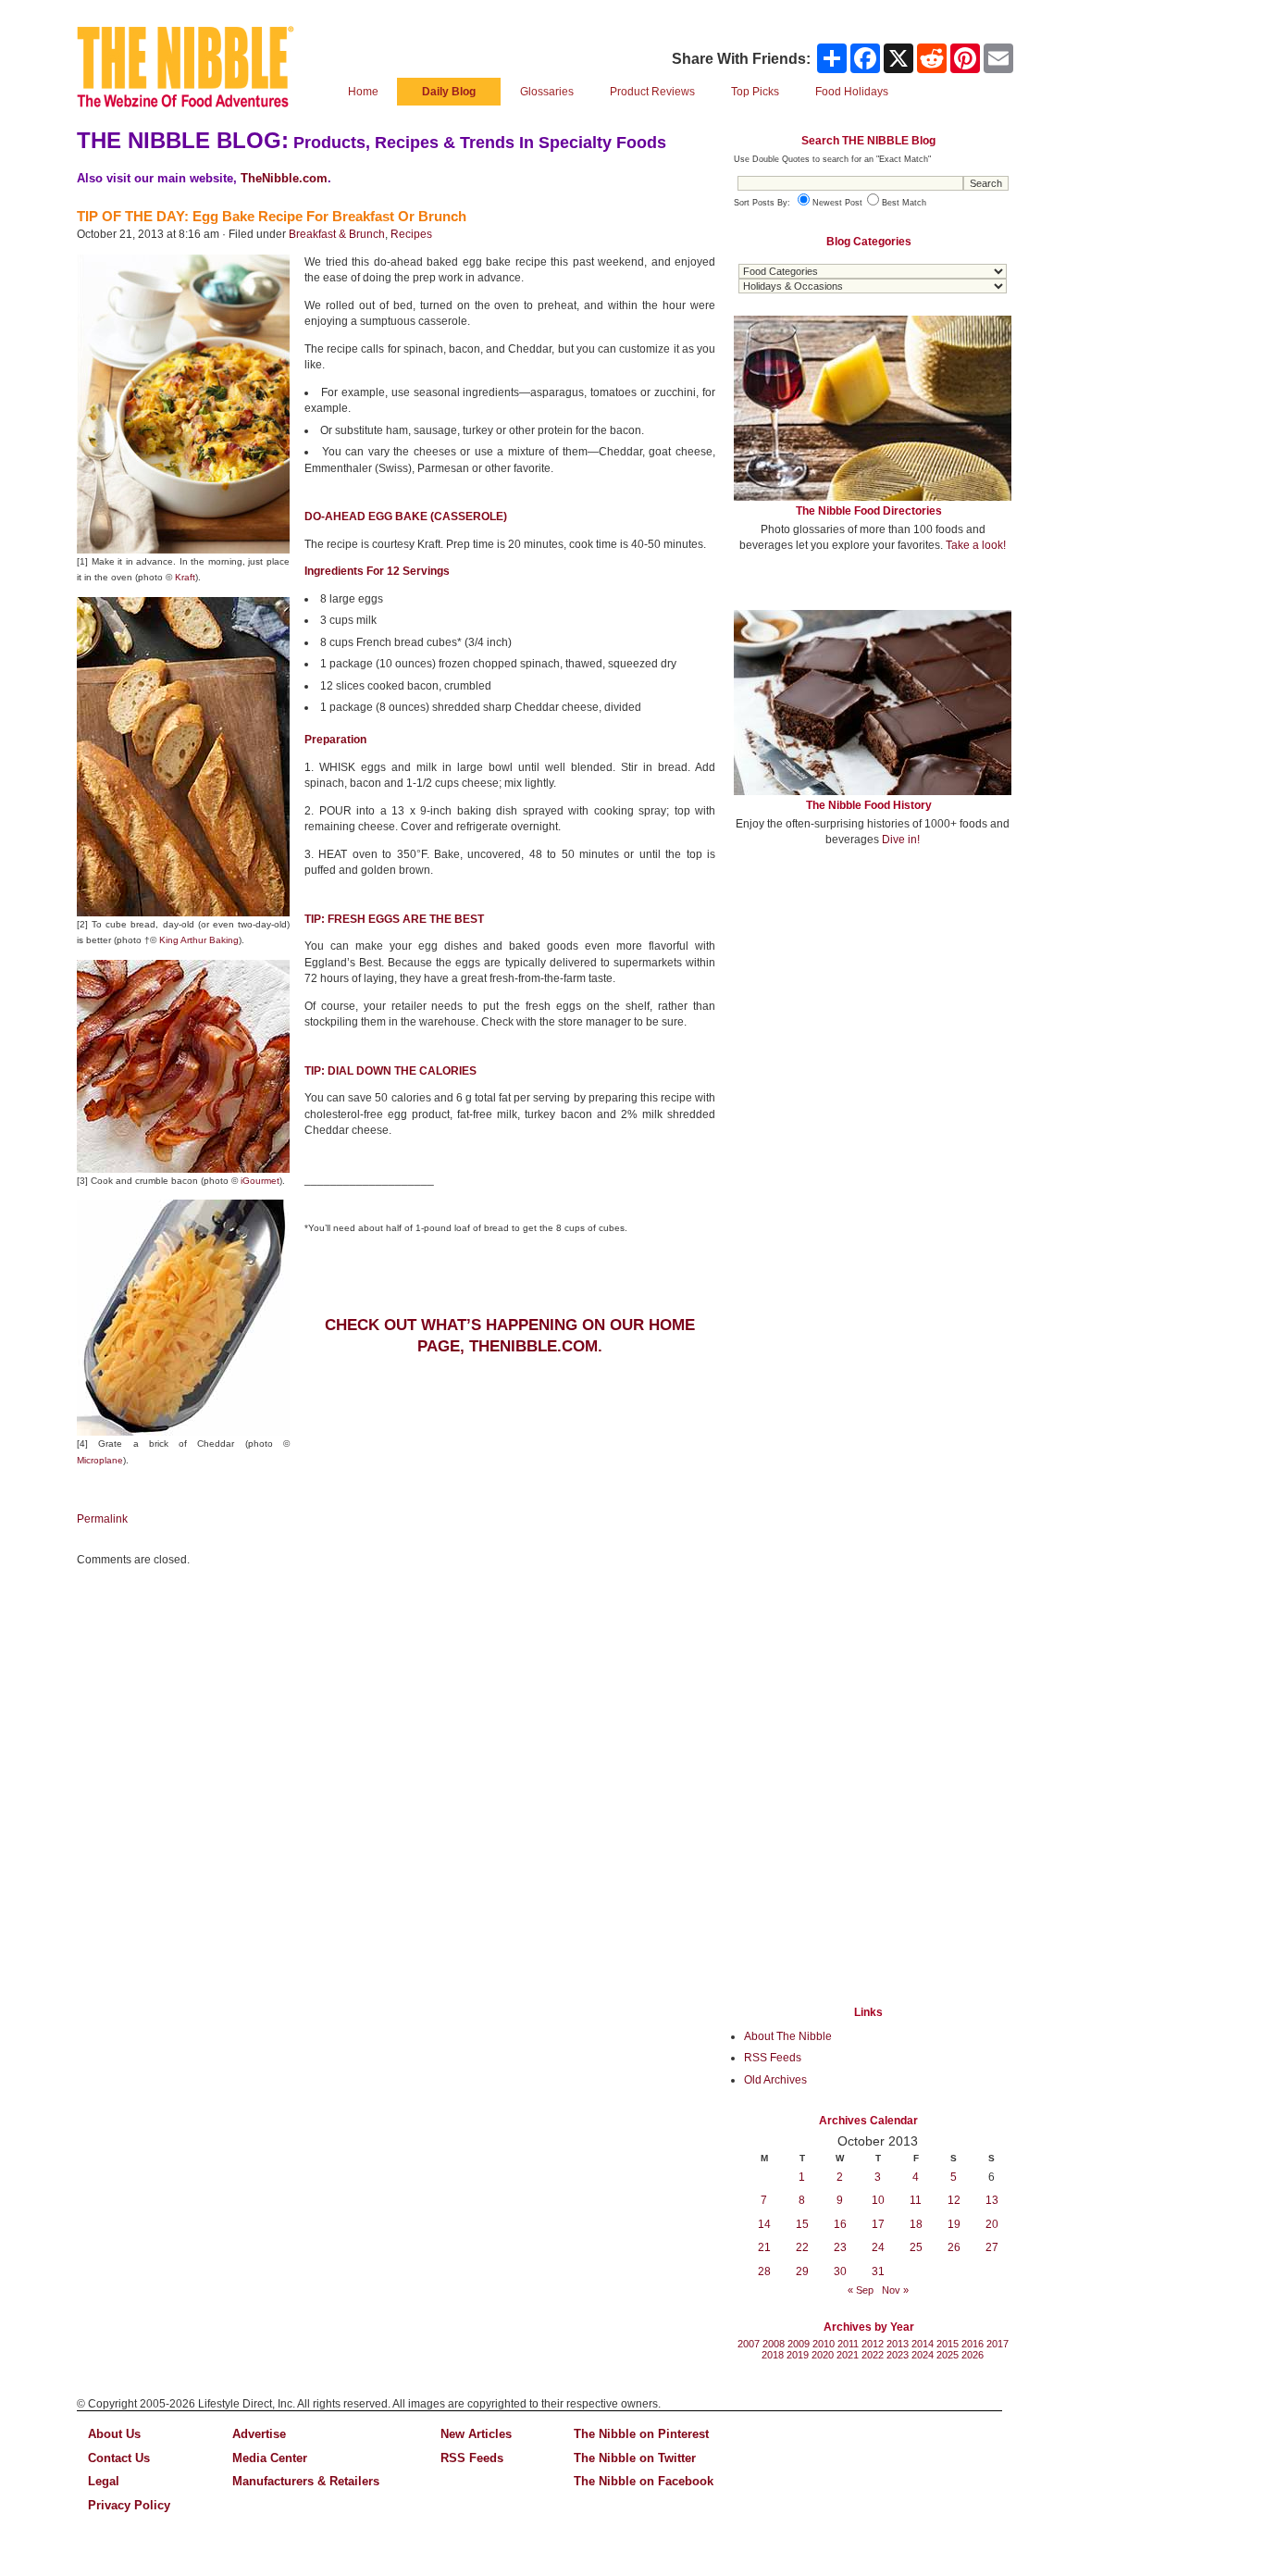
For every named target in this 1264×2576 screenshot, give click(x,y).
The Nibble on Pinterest (641, 2434)
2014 (923, 2344)
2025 (948, 2355)
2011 (848, 2344)
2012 (873, 2344)
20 (992, 2224)
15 (802, 2224)
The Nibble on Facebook (644, 2481)
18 (916, 2224)
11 (916, 2200)
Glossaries (547, 92)
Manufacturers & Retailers (306, 2481)
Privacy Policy (129, 2505)
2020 (823, 2355)
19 (954, 2224)
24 (878, 2247)
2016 (973, 2344)
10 (878, 2200)
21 (764, 2247)
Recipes (411, 234)
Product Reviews (652, 92)
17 (878, 2224)
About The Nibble (788, 2036)
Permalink (102, 1519)
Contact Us (119, 2458)
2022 (873, 2355)
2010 (824, 2344)
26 (954, 2247)
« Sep (861, 2290)
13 (992, 2200)
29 (802, 2271)
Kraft (185, 577)
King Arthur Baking (199, 940)
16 (840, 2224)
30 (840, 2271)
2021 (848, 2355)
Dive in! (901, 840)
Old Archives (775, 2080)
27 (992, 2247)
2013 (898, 2344)
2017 (998, 2344)
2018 (773, 2355)
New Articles (476, 2434)
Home (363, 92)
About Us (114, 2434)
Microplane (100, 1460)
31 (878, 2271)
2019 (798, 2355)
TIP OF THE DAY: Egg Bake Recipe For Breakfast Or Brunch (272, 216)
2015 (948, 2344)
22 (802, 2247)
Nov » (895, 2290)
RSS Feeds (773, 2058)
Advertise (259, 2434)
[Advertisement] (873, 998)
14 (764, 2224)
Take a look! (976, 545)
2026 (973, 2355)
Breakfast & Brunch (337, 234)
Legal (104, 2481)
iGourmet (260, 1181)
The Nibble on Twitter (635, 2458)
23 (840, 2247)
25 (916, 2247)
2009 (799, 2344)
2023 (898, 2355)
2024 (923, 2355)
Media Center (270, 2458)
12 (954, 2200)
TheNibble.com (284, 178)
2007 (749, 2344)
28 (764, 2271)
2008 (774, 2344)
